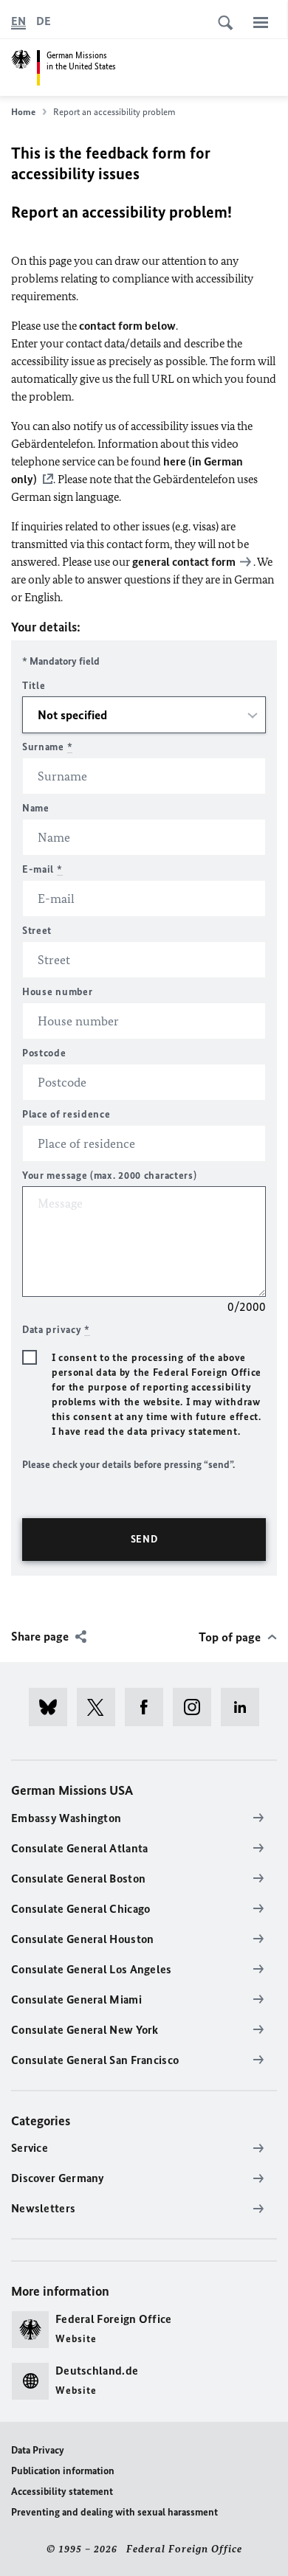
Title (34, 686)
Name (36, 808)
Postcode (44, 1053)
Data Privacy (38, 2450)
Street (37, 931)
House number (57, 992)
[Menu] (261, 22)
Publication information (63, 2471)
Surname (47, 747)
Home (23, 112)
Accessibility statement (62, 2492)
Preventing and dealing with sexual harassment (114, 2512)
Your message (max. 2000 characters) (110, 1176)
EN (18, 21)
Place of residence (66, 1114)
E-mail (42, 869)
